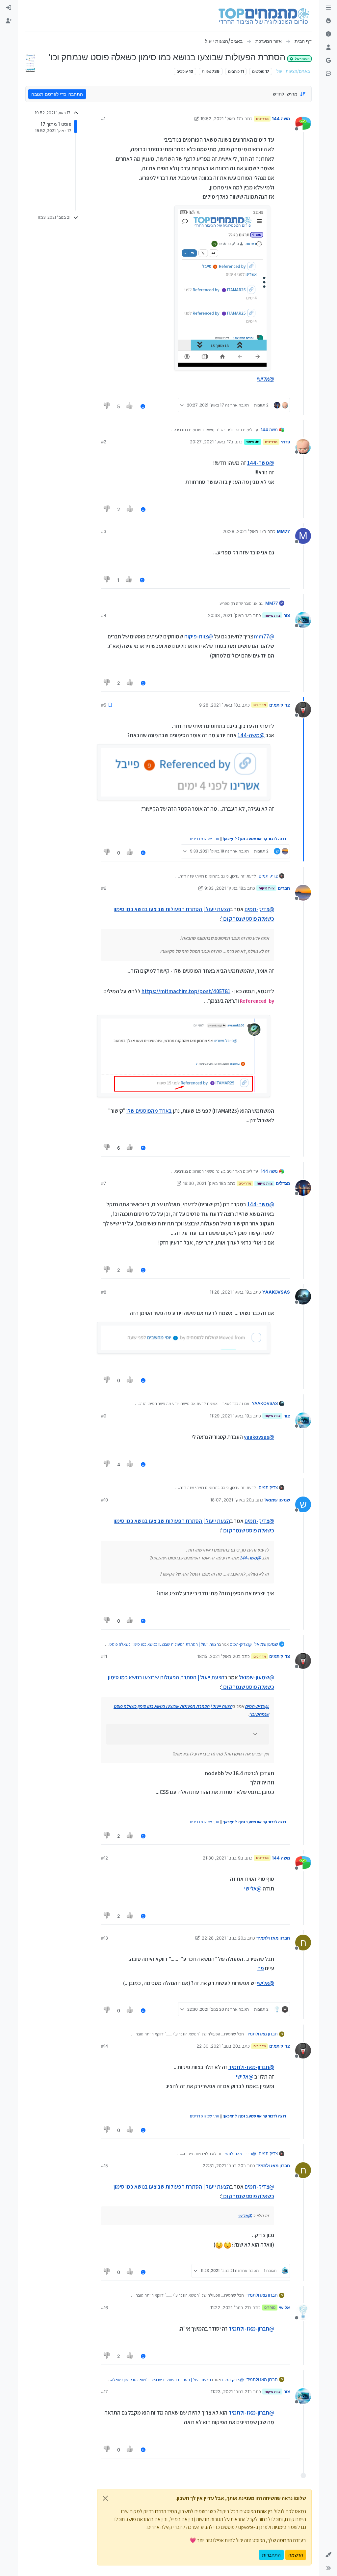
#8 (104, 1292)
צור (287, 615)
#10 (104, 1500)
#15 (104, 2166)
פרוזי (285, 442)
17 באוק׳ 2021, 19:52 (220, 119)
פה (261, 1968)
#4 (104, 615)
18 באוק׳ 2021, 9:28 (219, 705)
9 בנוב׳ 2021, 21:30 (222, 1858)
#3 (104, 531)
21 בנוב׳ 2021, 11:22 (230, 2308)
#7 (104, 1183)
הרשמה (296, 2555)
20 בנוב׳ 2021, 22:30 (217, 2046)
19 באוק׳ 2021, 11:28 (229, 1292)
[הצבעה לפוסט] (130, 406)
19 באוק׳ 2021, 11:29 (229, 1416)
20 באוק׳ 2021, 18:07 (231, 1500)
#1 (103, 119)
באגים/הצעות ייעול (293, 71)
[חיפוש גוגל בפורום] (328, 61)
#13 (104, 1938)
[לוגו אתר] (264, 16)
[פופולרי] (328, 21)
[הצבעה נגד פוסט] (107, 406)
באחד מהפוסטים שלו (149, 1111)
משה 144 (281, 119)
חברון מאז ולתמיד (273, 1938)
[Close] (105, 2498)
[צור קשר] (328, 74)
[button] (328, 2555)
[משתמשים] (328, 47)
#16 (104, 2308)
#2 (104, 442)
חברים (284, 888)
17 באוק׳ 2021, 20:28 (243, 531)
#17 (104, 2392)
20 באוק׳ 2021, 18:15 (218, 1656)
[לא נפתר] (328, 34)
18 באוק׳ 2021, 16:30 (203, 1183)
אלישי (284, 2308)
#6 (104, 888)
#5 (104, 705)
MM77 (283, 531)
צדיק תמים (280, 705)
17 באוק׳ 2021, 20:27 (210, 442)
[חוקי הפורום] (328, 8)
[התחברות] (9, 8)
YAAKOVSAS (276, 1292)
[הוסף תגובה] (143, 406)
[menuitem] (9, 8)
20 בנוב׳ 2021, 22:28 (222, 1938)
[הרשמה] (9, 21)
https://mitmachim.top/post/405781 (186, 991)
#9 (104, 1416)
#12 (104, 1858)
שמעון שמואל (277, 1500)
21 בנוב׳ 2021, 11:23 (230, 2392)
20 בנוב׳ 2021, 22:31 (223, 2166)
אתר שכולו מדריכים (205, 839)
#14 (104, 2046)
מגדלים (283, 1183)
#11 (104, 1656)
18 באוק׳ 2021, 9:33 (224, 888)
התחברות (271, 2555)
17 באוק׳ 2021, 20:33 (229, 615)
